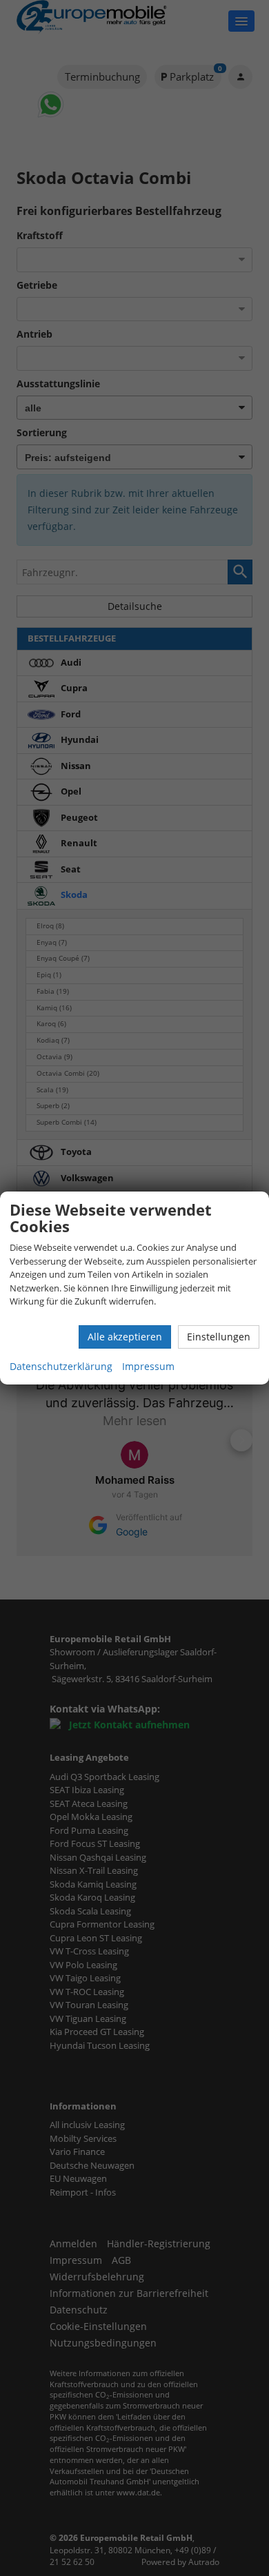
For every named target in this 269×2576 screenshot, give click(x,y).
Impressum (148, 1366)
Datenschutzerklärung (61, 1366)
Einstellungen (219, 1337)
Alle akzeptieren (125, 1337)
